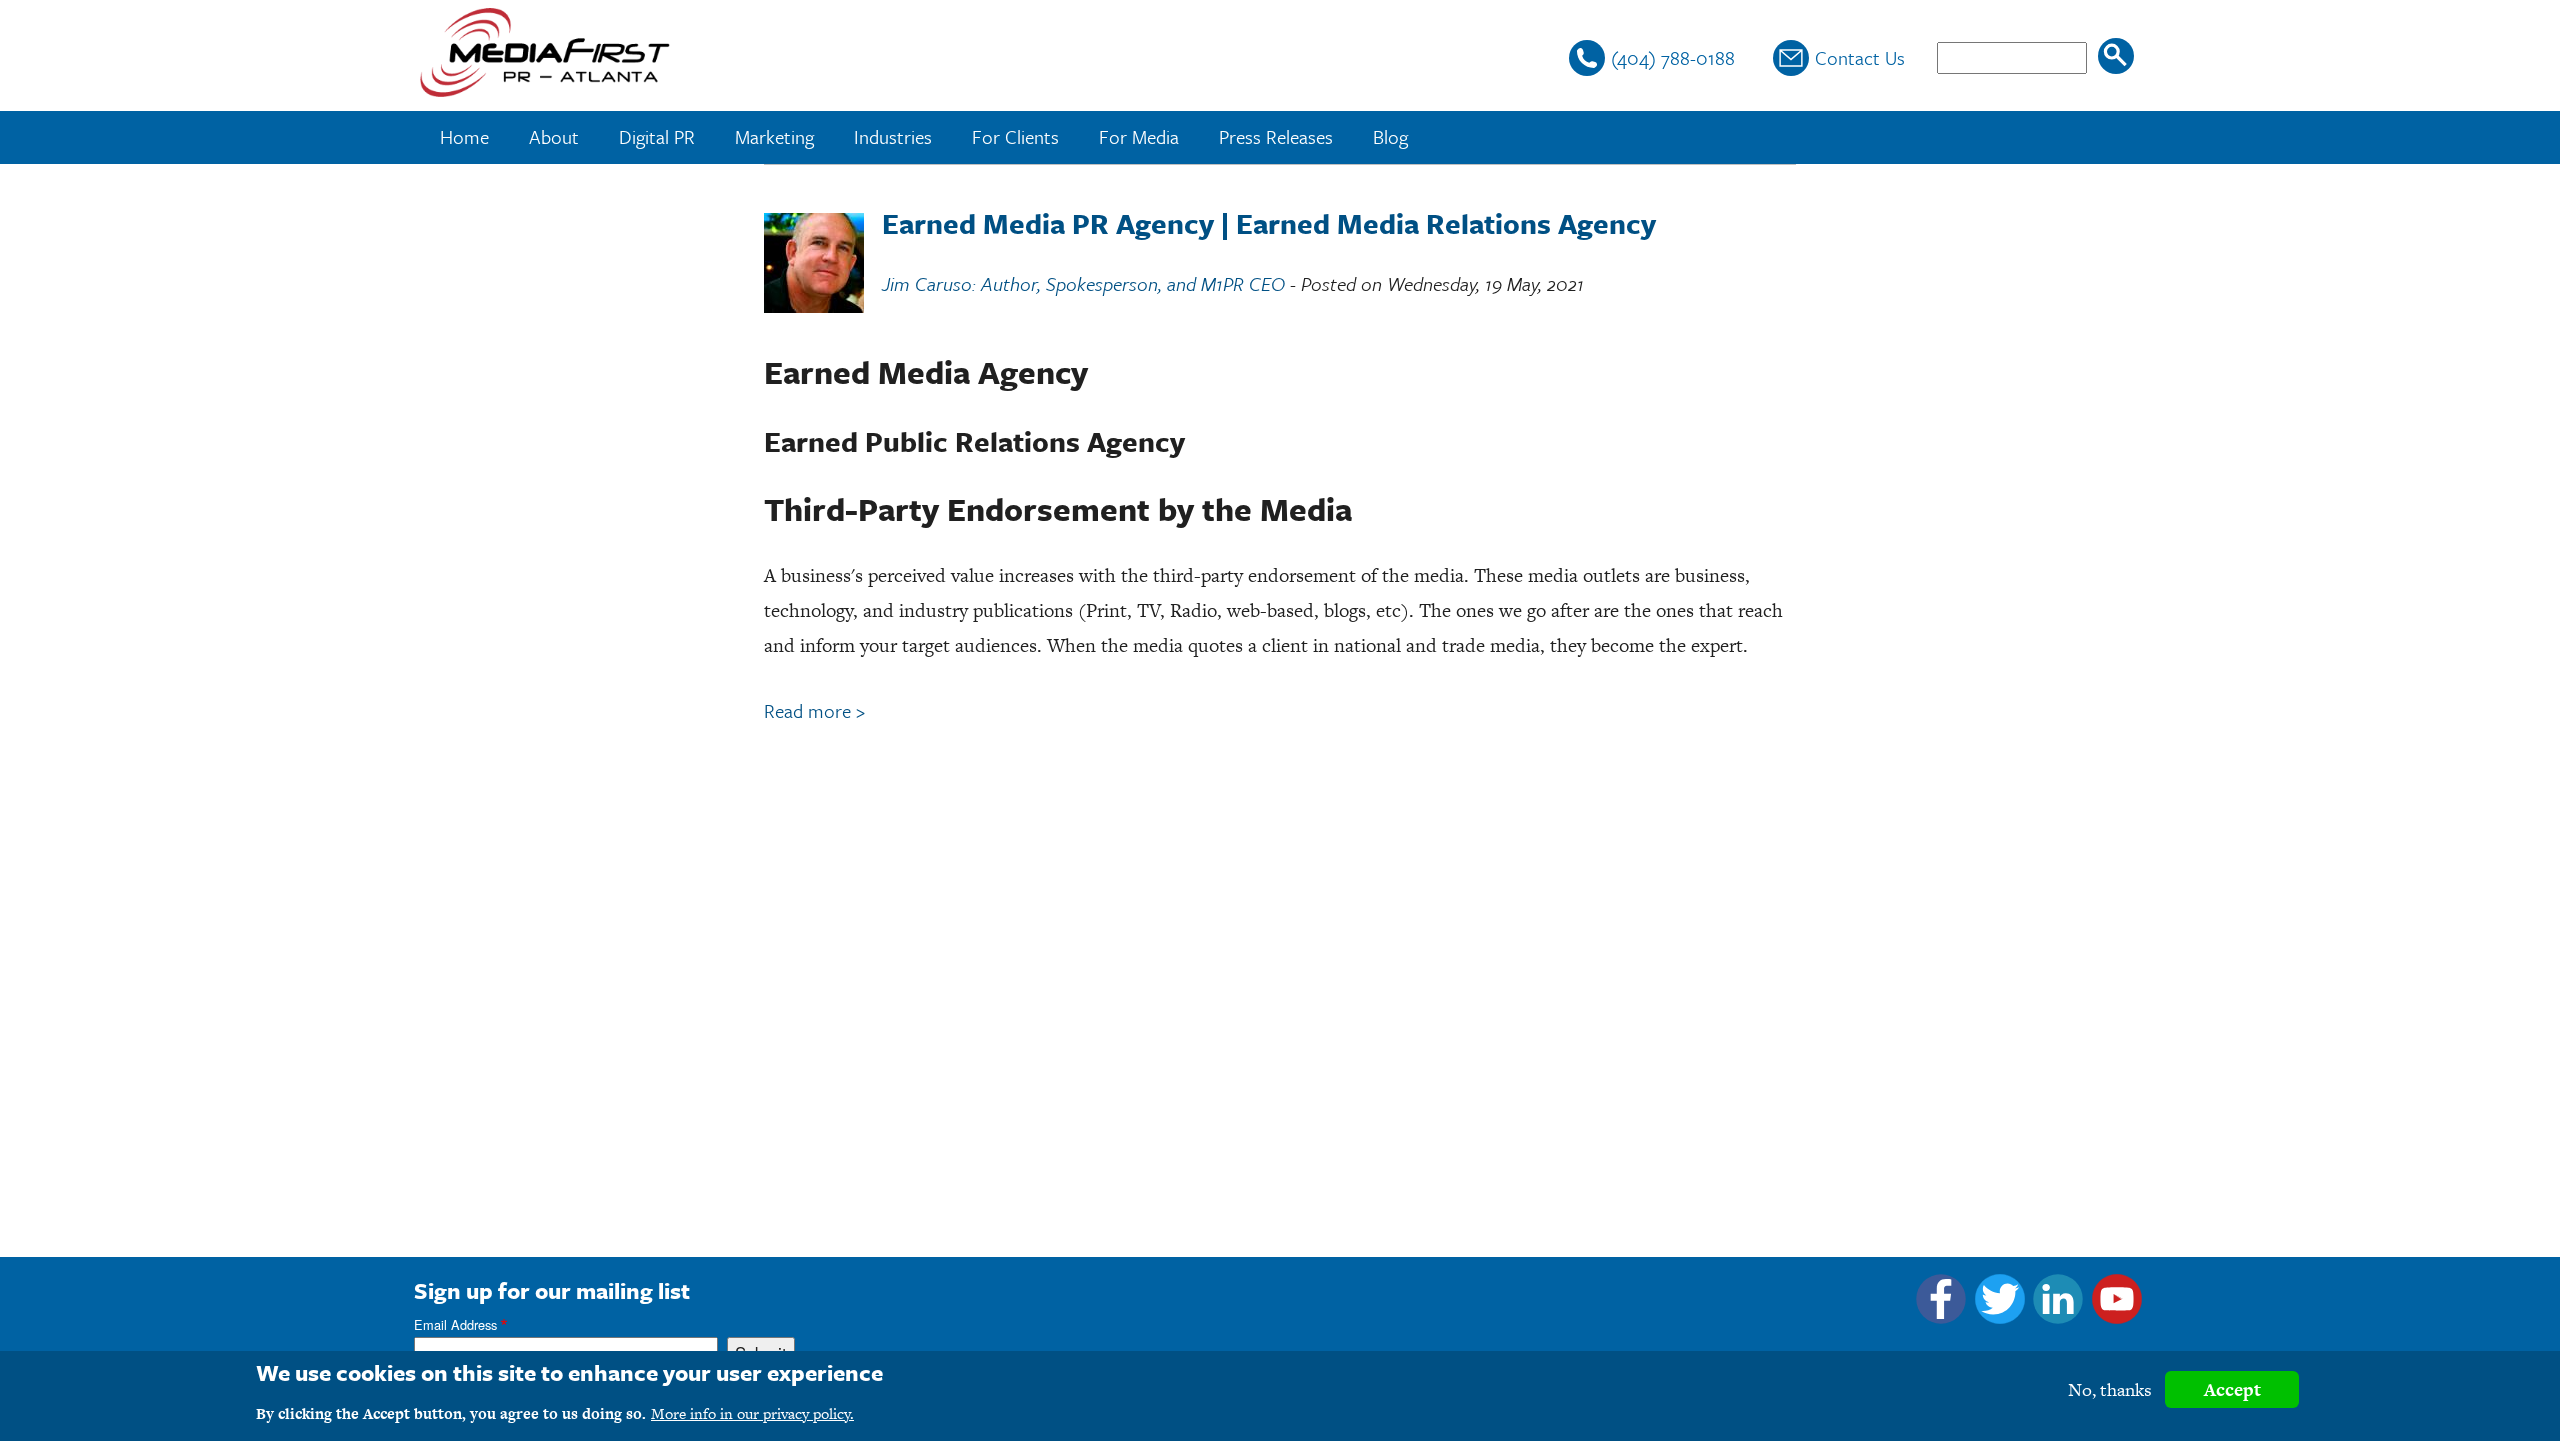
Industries (893, 136)
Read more (814, 710)
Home (464, 136)
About (554, 136)
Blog (1390, 136)
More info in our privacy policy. (752, 1413)
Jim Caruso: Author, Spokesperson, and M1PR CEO (1083, 283)
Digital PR (657, 136)
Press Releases (1276, 136)
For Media (1139, 136)
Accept (2232, 1389)
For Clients (1015, 136)
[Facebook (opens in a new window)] (1941, 1316)
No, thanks (2110, 1389)
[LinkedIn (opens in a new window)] (2058, 1316)
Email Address (455, 1324)
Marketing (774, 136)
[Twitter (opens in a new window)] (2000, 1316)
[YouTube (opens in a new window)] (2117, 1316)
